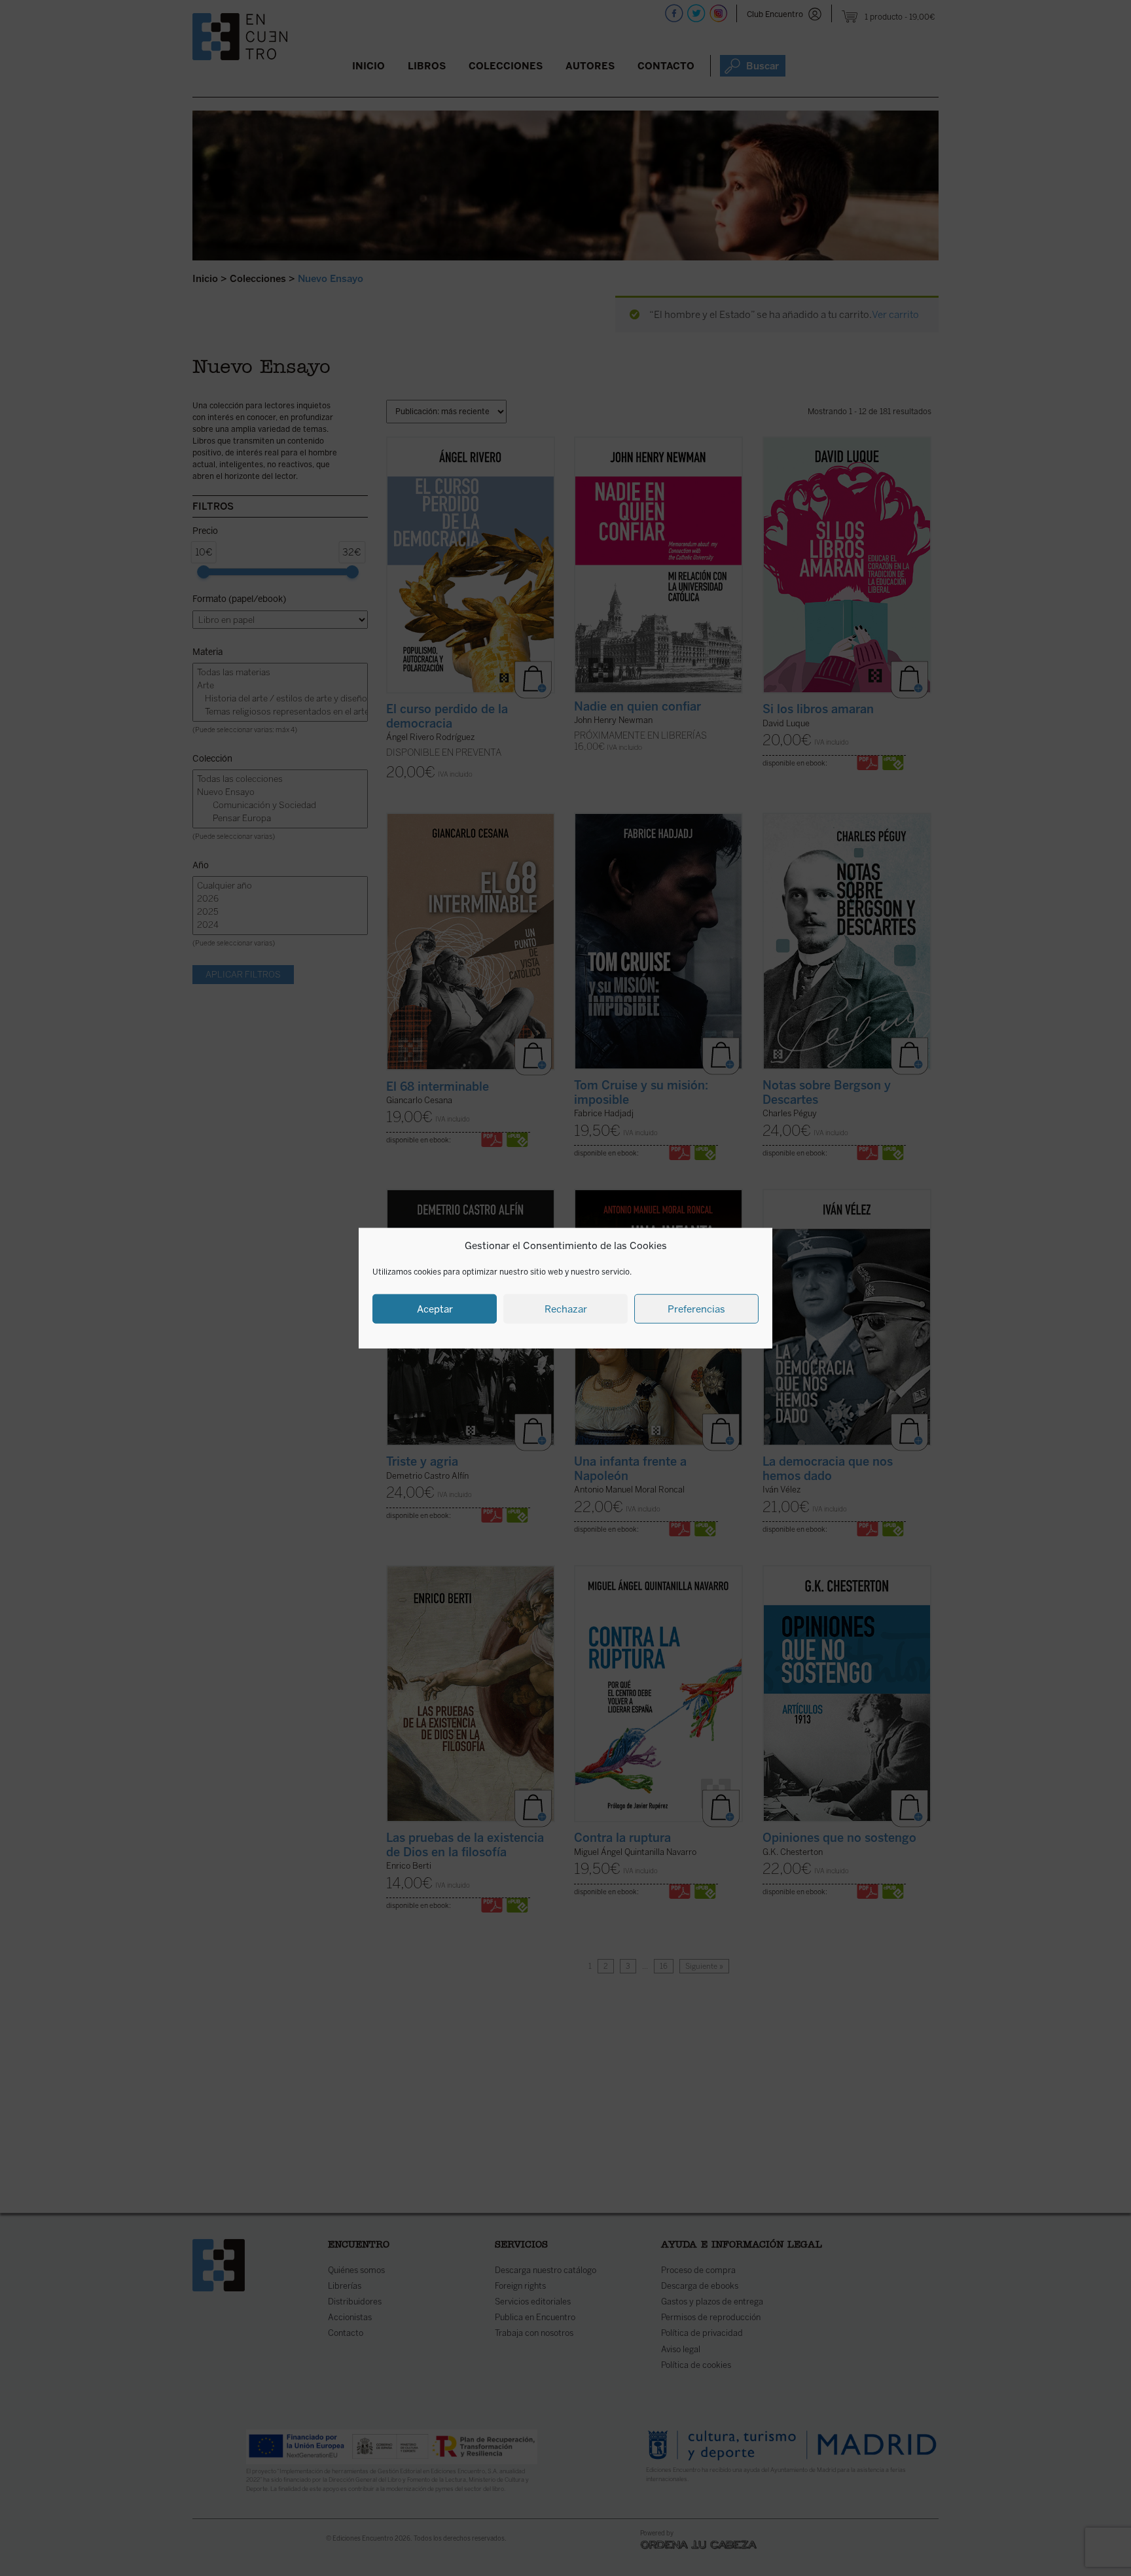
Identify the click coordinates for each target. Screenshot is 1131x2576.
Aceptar (435, 1309)
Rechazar (566, 1309)
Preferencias (696, 1309)
